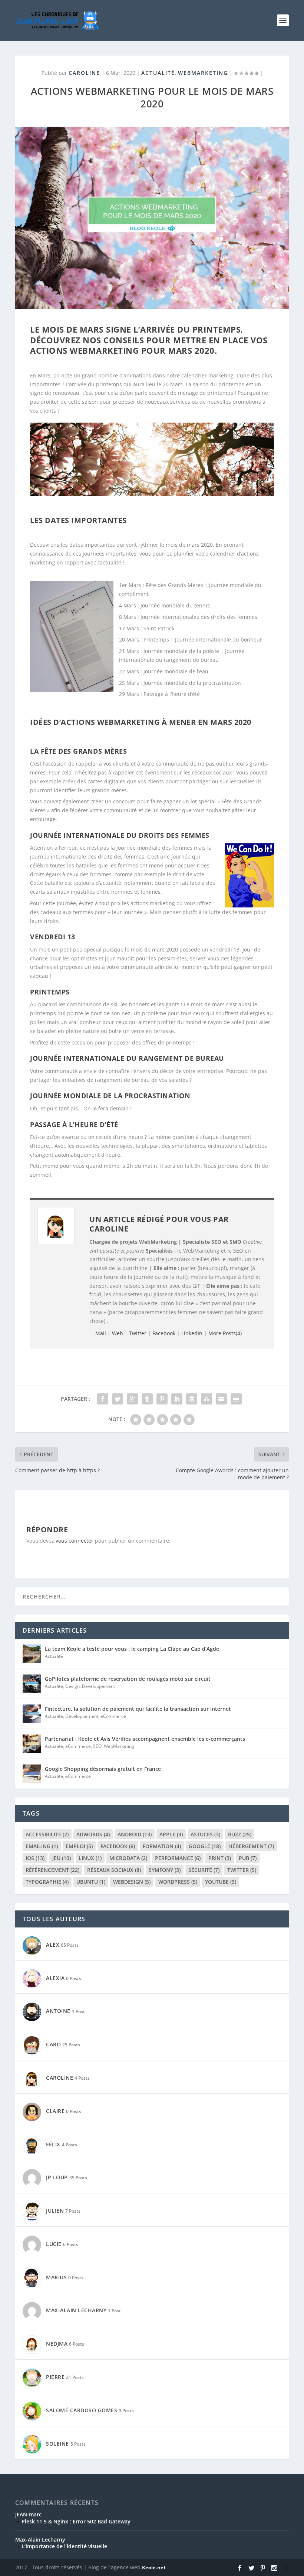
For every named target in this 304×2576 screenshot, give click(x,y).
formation (162, 1846)
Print (220, 1858)
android (135, 1834)
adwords (93, 1834)
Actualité (158, 73)
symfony (165, 1870)
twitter (242, 1870)
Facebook (164, 1333)
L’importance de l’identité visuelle (64, 2546)
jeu (62, 1858)
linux (90, 1858)
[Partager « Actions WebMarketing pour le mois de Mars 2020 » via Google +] (132, 1399)
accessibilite (47, 1834)
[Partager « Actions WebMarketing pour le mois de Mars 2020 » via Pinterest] (162, 1399)
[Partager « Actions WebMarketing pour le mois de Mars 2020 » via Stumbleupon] (206, 1399)
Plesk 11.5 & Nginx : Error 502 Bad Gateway (76, 2521)
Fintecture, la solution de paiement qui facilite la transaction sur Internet (139, 1709)
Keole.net (154, 2567)
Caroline (84, 73)
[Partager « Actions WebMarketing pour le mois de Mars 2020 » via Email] (221, 1399)
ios (35, 1858)
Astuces (205, 1834)
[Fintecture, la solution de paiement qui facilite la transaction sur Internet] (32, 1714)
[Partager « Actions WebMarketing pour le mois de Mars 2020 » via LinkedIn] (177, 1399)
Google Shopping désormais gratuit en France (103, 1769)
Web (118, 1333)
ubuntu (91, 1882)
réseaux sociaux (114, 1870)
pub (248, 1858)
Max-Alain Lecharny (40, 2540)
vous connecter (75, 1541)
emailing (42, 1846)
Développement (98, 1686)
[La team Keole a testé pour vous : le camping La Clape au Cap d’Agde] (32, 1654)
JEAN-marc (28, 2514)
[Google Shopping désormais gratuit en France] (32, 1774)
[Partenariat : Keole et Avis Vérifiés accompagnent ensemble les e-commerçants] (32, 1744)
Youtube (221, 1882)
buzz (240, 1834)
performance (178, 1858)
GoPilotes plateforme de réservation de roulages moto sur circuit (128, 1679)
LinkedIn (192, 1333)
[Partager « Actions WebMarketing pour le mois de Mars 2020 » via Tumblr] (147, 1399)
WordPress (178, 1882)
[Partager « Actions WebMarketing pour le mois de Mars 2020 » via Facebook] (103, 1399)
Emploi (79, 1846)
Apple (171, 1834)
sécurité (204, 1870)
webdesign (132, 1882)
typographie (47, 1882)
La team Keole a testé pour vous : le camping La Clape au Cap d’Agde (132, 1649)
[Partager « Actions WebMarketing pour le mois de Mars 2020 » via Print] (236, 1399)
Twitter (138, 1333)
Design (72, 1686)
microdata (128, 1858)
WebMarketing (203, 73)
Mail (101, 1333)
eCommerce (113, 1716)
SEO (97, 1746)
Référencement (52, 1870)
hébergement (251, 1846)
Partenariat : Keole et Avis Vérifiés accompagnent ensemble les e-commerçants (146, 1739)
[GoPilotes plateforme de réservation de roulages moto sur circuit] (32, 1684)
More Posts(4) (225, 1333)
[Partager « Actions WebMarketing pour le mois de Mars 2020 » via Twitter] (118, 1399)
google (205, 1846)
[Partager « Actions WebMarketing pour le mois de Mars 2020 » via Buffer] (192, 1399)
